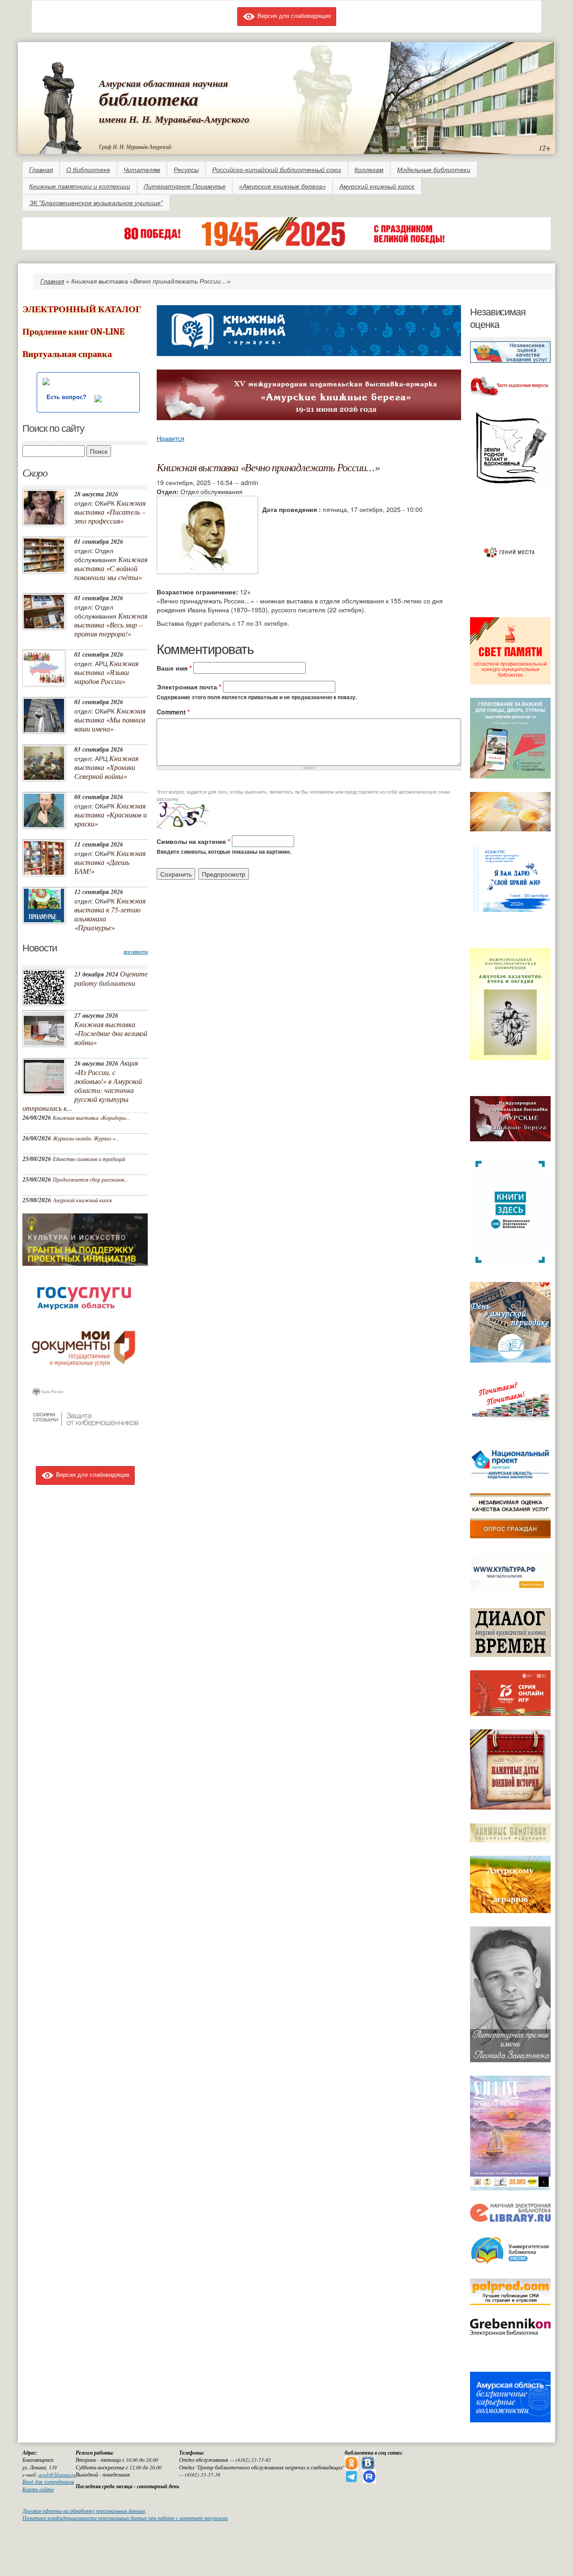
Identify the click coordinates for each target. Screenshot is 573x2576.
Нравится (171, 438)
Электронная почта (189, 687)
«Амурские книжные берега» (282, 186)
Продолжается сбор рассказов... (90, 1179)
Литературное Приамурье (185, 186)
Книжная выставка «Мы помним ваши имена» (110, 720)
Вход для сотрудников (48, 2482)
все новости (136, 952)
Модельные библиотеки (434, 170)
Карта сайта (38, 2489)
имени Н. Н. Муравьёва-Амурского (174, 119)
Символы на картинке (193, 841)
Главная (41, 170)
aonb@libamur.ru (57, 2475)
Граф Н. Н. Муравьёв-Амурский (135, 146)
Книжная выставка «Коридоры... (91, 1118)
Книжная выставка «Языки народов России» (106, 672)
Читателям (142, 170)
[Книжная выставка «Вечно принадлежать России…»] (207, 534)
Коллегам (369, 170)
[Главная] (61, 106)
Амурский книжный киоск (377, 186)
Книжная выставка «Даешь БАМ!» (110, 862)
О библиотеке (88, 170)
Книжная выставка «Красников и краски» (111, 815)
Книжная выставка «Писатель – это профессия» (110, 512)
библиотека (149, 99)
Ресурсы (186, 170)
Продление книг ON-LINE (73, 332)
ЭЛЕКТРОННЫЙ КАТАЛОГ (82, 309)
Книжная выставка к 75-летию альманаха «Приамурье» (110, 914)
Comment (173, 712)
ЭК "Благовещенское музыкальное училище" (96, 203)
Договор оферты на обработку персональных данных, (84, 2511)
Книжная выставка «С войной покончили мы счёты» (111, 568)
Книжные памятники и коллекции (80, 186)
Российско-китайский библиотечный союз (277, 170)
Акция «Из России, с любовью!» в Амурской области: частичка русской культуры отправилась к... (82, 1085)
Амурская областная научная (163, 83)
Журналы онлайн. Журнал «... (86, 1138)
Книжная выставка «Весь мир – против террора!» (111, 625)
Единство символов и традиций (89, 1159)
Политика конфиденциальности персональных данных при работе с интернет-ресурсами (125, 2518)
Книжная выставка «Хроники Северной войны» (106, 767)
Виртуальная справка (67, 354)
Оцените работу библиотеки (111, 978)
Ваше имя (174, 668)
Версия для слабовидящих (293, 15)
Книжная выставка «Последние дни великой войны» (111, 1033)
